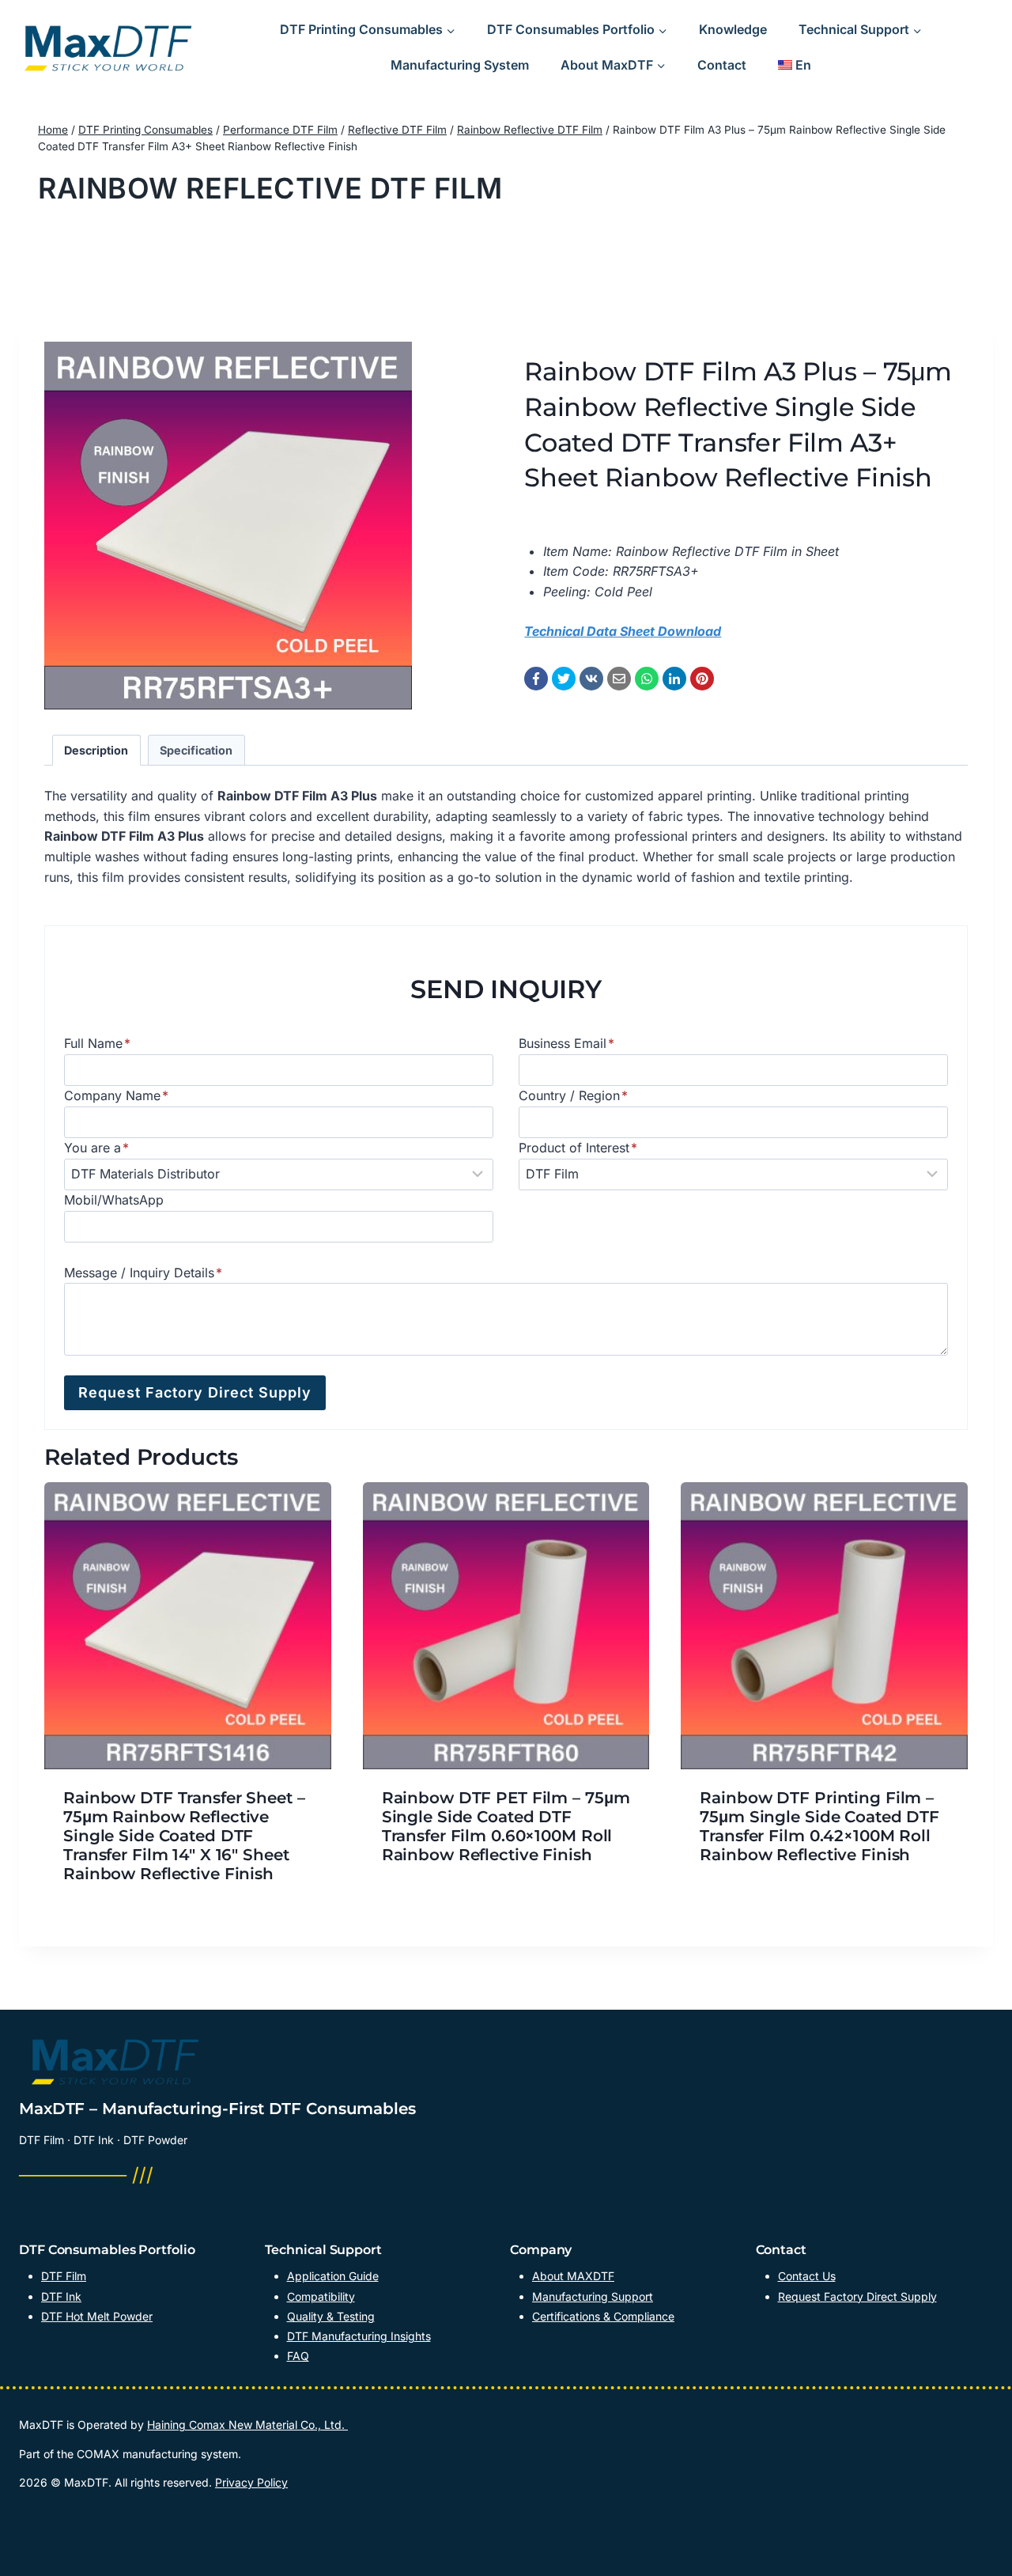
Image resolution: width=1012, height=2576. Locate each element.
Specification (196, 750)
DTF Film (64, 2276)
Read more (414, 1905)
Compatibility (321, 2296)
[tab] (96, 750)
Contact (722, 65)
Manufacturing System (460, 65)
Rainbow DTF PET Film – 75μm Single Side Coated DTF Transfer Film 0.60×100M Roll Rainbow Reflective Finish (506, 1826)
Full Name (97, 1043)
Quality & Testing (331, 2316)
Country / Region (573, 1095)
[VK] (591, 679)
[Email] (619, 679)
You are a (96, 1148)
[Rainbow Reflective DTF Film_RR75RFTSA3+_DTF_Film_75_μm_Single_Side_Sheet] (228, 526)
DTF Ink (61, 2296)
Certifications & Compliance (603, 2316)
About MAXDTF (573, 2276)
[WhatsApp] (647, 679)
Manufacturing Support (593, 2296)
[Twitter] (564, 679)
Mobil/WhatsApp (114, 1200)
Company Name (116, 1095)
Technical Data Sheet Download (623, 631)
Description (96, 750)
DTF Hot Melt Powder (97, 2316)
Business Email (566, 1043)
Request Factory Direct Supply (857, 2296)
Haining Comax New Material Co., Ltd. (247, 2425)
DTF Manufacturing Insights (359, 2336)
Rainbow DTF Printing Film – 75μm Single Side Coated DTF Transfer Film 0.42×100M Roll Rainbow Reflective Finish (819, 1826)
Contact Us (807, 2276)
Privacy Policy (251, 2482)
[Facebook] (536, 679)
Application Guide (333, 2276)
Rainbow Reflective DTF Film (270, 188)
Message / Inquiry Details (143, 1273)
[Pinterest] (702, 679)
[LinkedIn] (674, 679)
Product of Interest (578, 1148)
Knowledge (733, 29)
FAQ (298, 2356)
